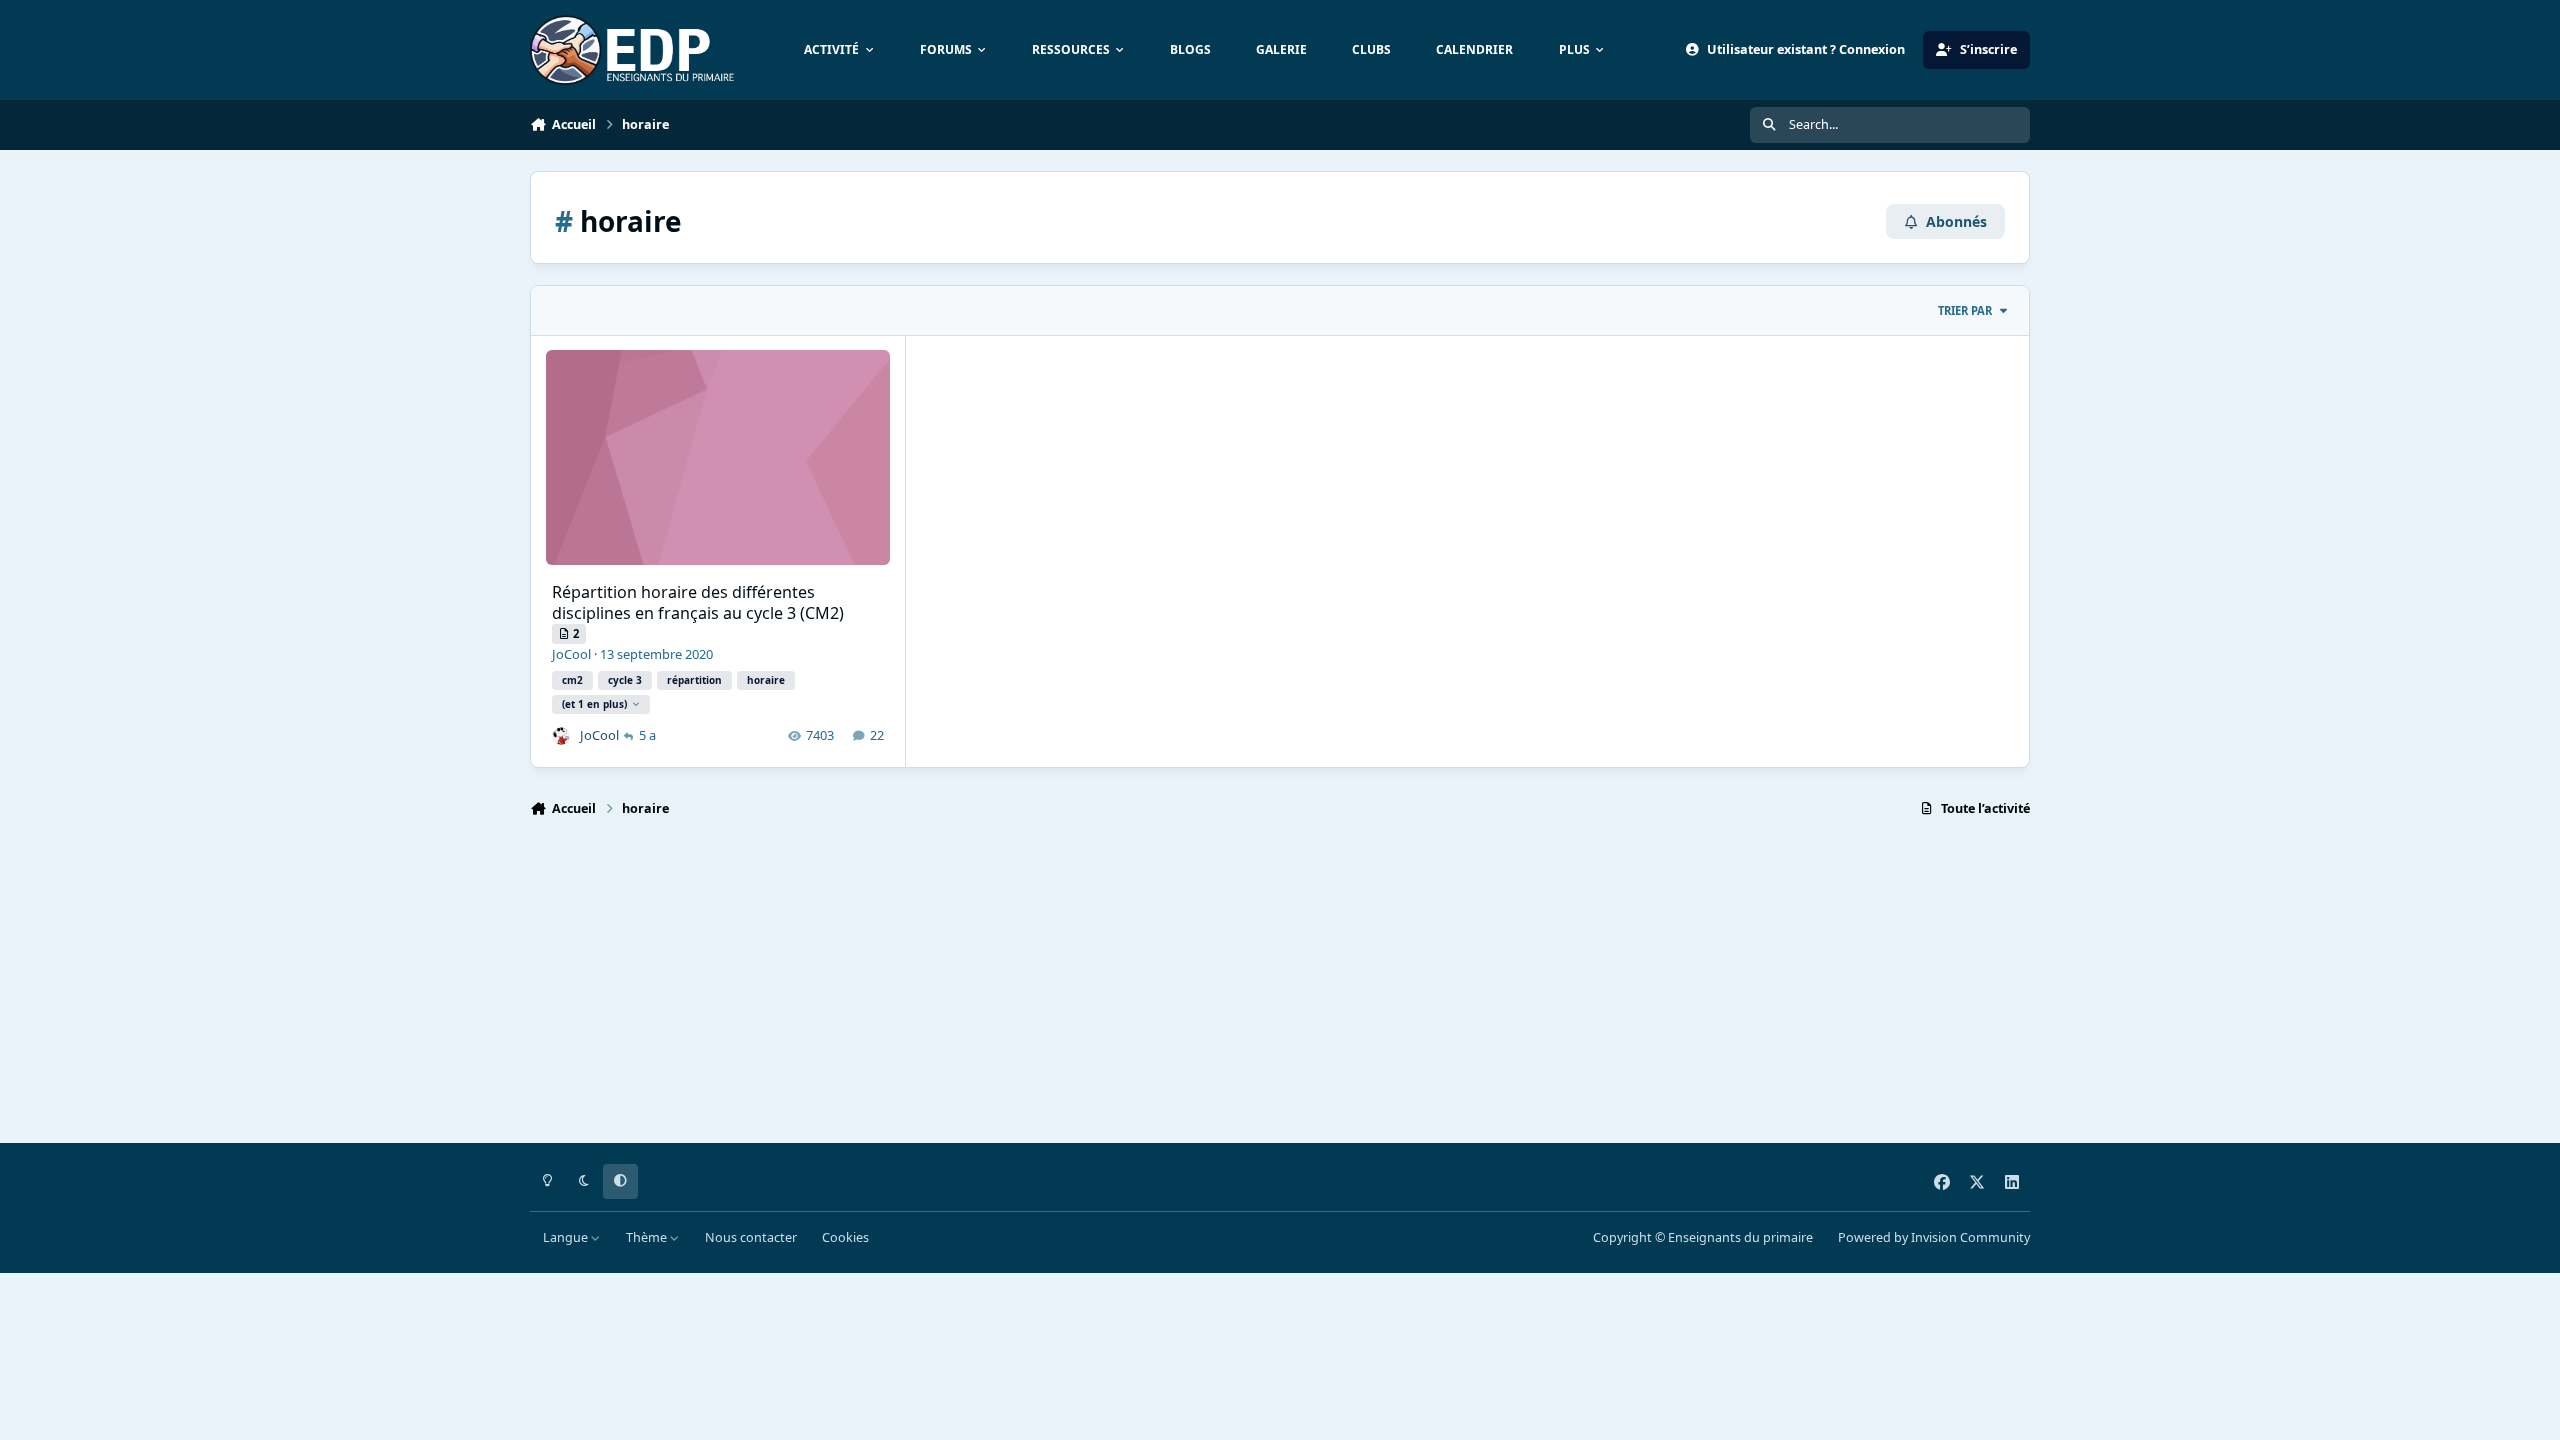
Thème (648, 1237)
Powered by (1934, 1237)
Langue (567, 1237)
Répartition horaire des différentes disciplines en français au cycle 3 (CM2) (698, 602)
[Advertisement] (1130, 989)
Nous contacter (751, 1237)
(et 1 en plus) (594, 704)
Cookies (845, 1237)
